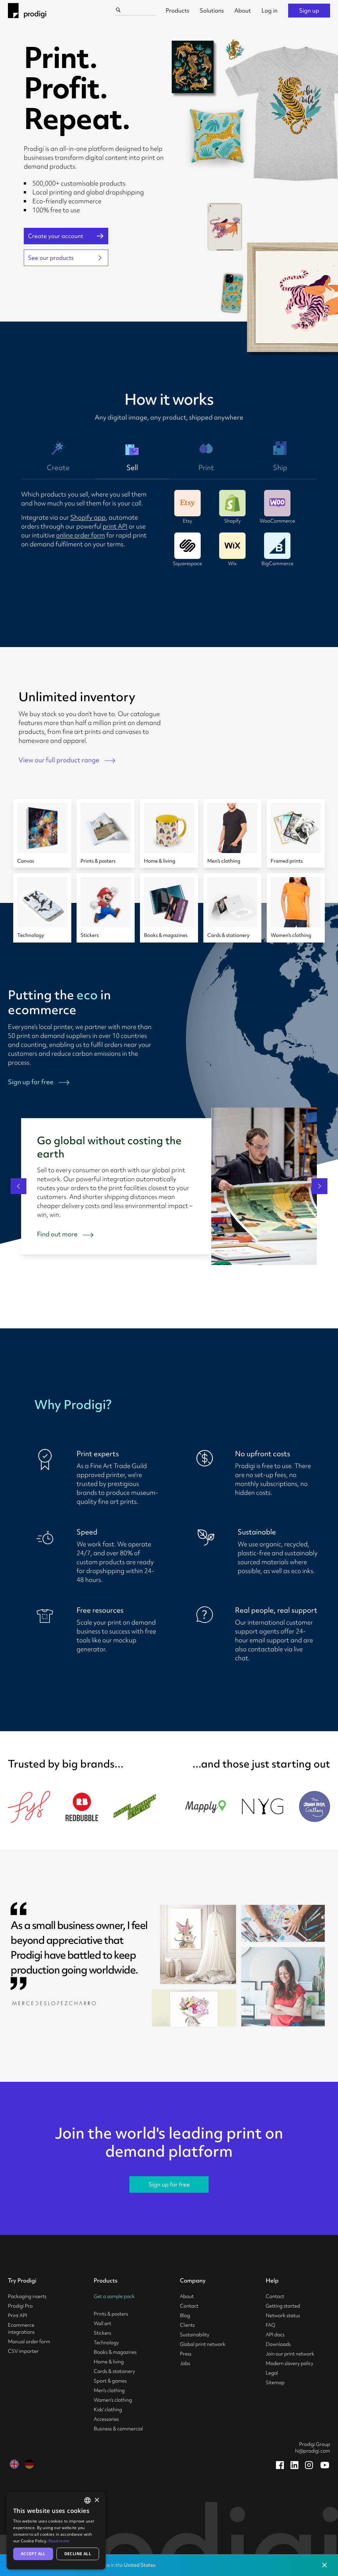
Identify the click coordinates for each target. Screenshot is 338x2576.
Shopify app (88, 517)
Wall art (102, 2323)
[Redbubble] (82, 1807)
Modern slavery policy (289, 2363)
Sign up (309, 10)
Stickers (102, 2333)
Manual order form (29, 2342)
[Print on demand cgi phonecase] (233, 293)
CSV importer (23, 2351)
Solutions (212, 10)
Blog (185, 2316)
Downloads (278, 2344)
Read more (59, 2541)
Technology (106, 2343)
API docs (275, 2335)
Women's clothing (113, 2400)
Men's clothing (109, 2390)
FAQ (270, 2325)
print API (115, 526)
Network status (283, 2316)
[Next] (320, 1186)
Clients (187, 2325)
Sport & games (110, 2381)
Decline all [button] (78, 2554)
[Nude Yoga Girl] (263, 1806)
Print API (17, 2316)
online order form (81, 535)
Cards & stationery (114, 2371)
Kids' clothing (108, 2410)
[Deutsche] (29, 2464)
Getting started (283, 2306)
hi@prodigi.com (313, 2451)
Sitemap (275, 2383)
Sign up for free (169, 2184)
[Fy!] (29, 1807)
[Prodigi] (27, 11)
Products (177, 10)
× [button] (97, 2500)
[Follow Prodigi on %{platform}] (280, 2465)
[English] (14, 2464)
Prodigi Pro (20, 2306)
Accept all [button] (33, 2554)
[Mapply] (205, 1806)
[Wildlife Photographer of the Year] (135, 1807)
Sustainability (195, 2335)
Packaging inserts (27, 2296)
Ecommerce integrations (21, 2329)
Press (186, 2354)
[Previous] (18, 1186)
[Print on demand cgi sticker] (234, 50)
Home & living (109, 2362)
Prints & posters (111, 2314)
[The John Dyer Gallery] (315, 1806)
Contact (189, 2306)
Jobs (185, 2363)
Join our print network (290, 2354)
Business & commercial (118, 2429)
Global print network (203, 2344)
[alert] (56, 2531)
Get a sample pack (114, 2296)
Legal (272, 2373)
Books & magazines (115, 2352)
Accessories (106, 2419)
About (243, 10)
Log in (270, 10)
